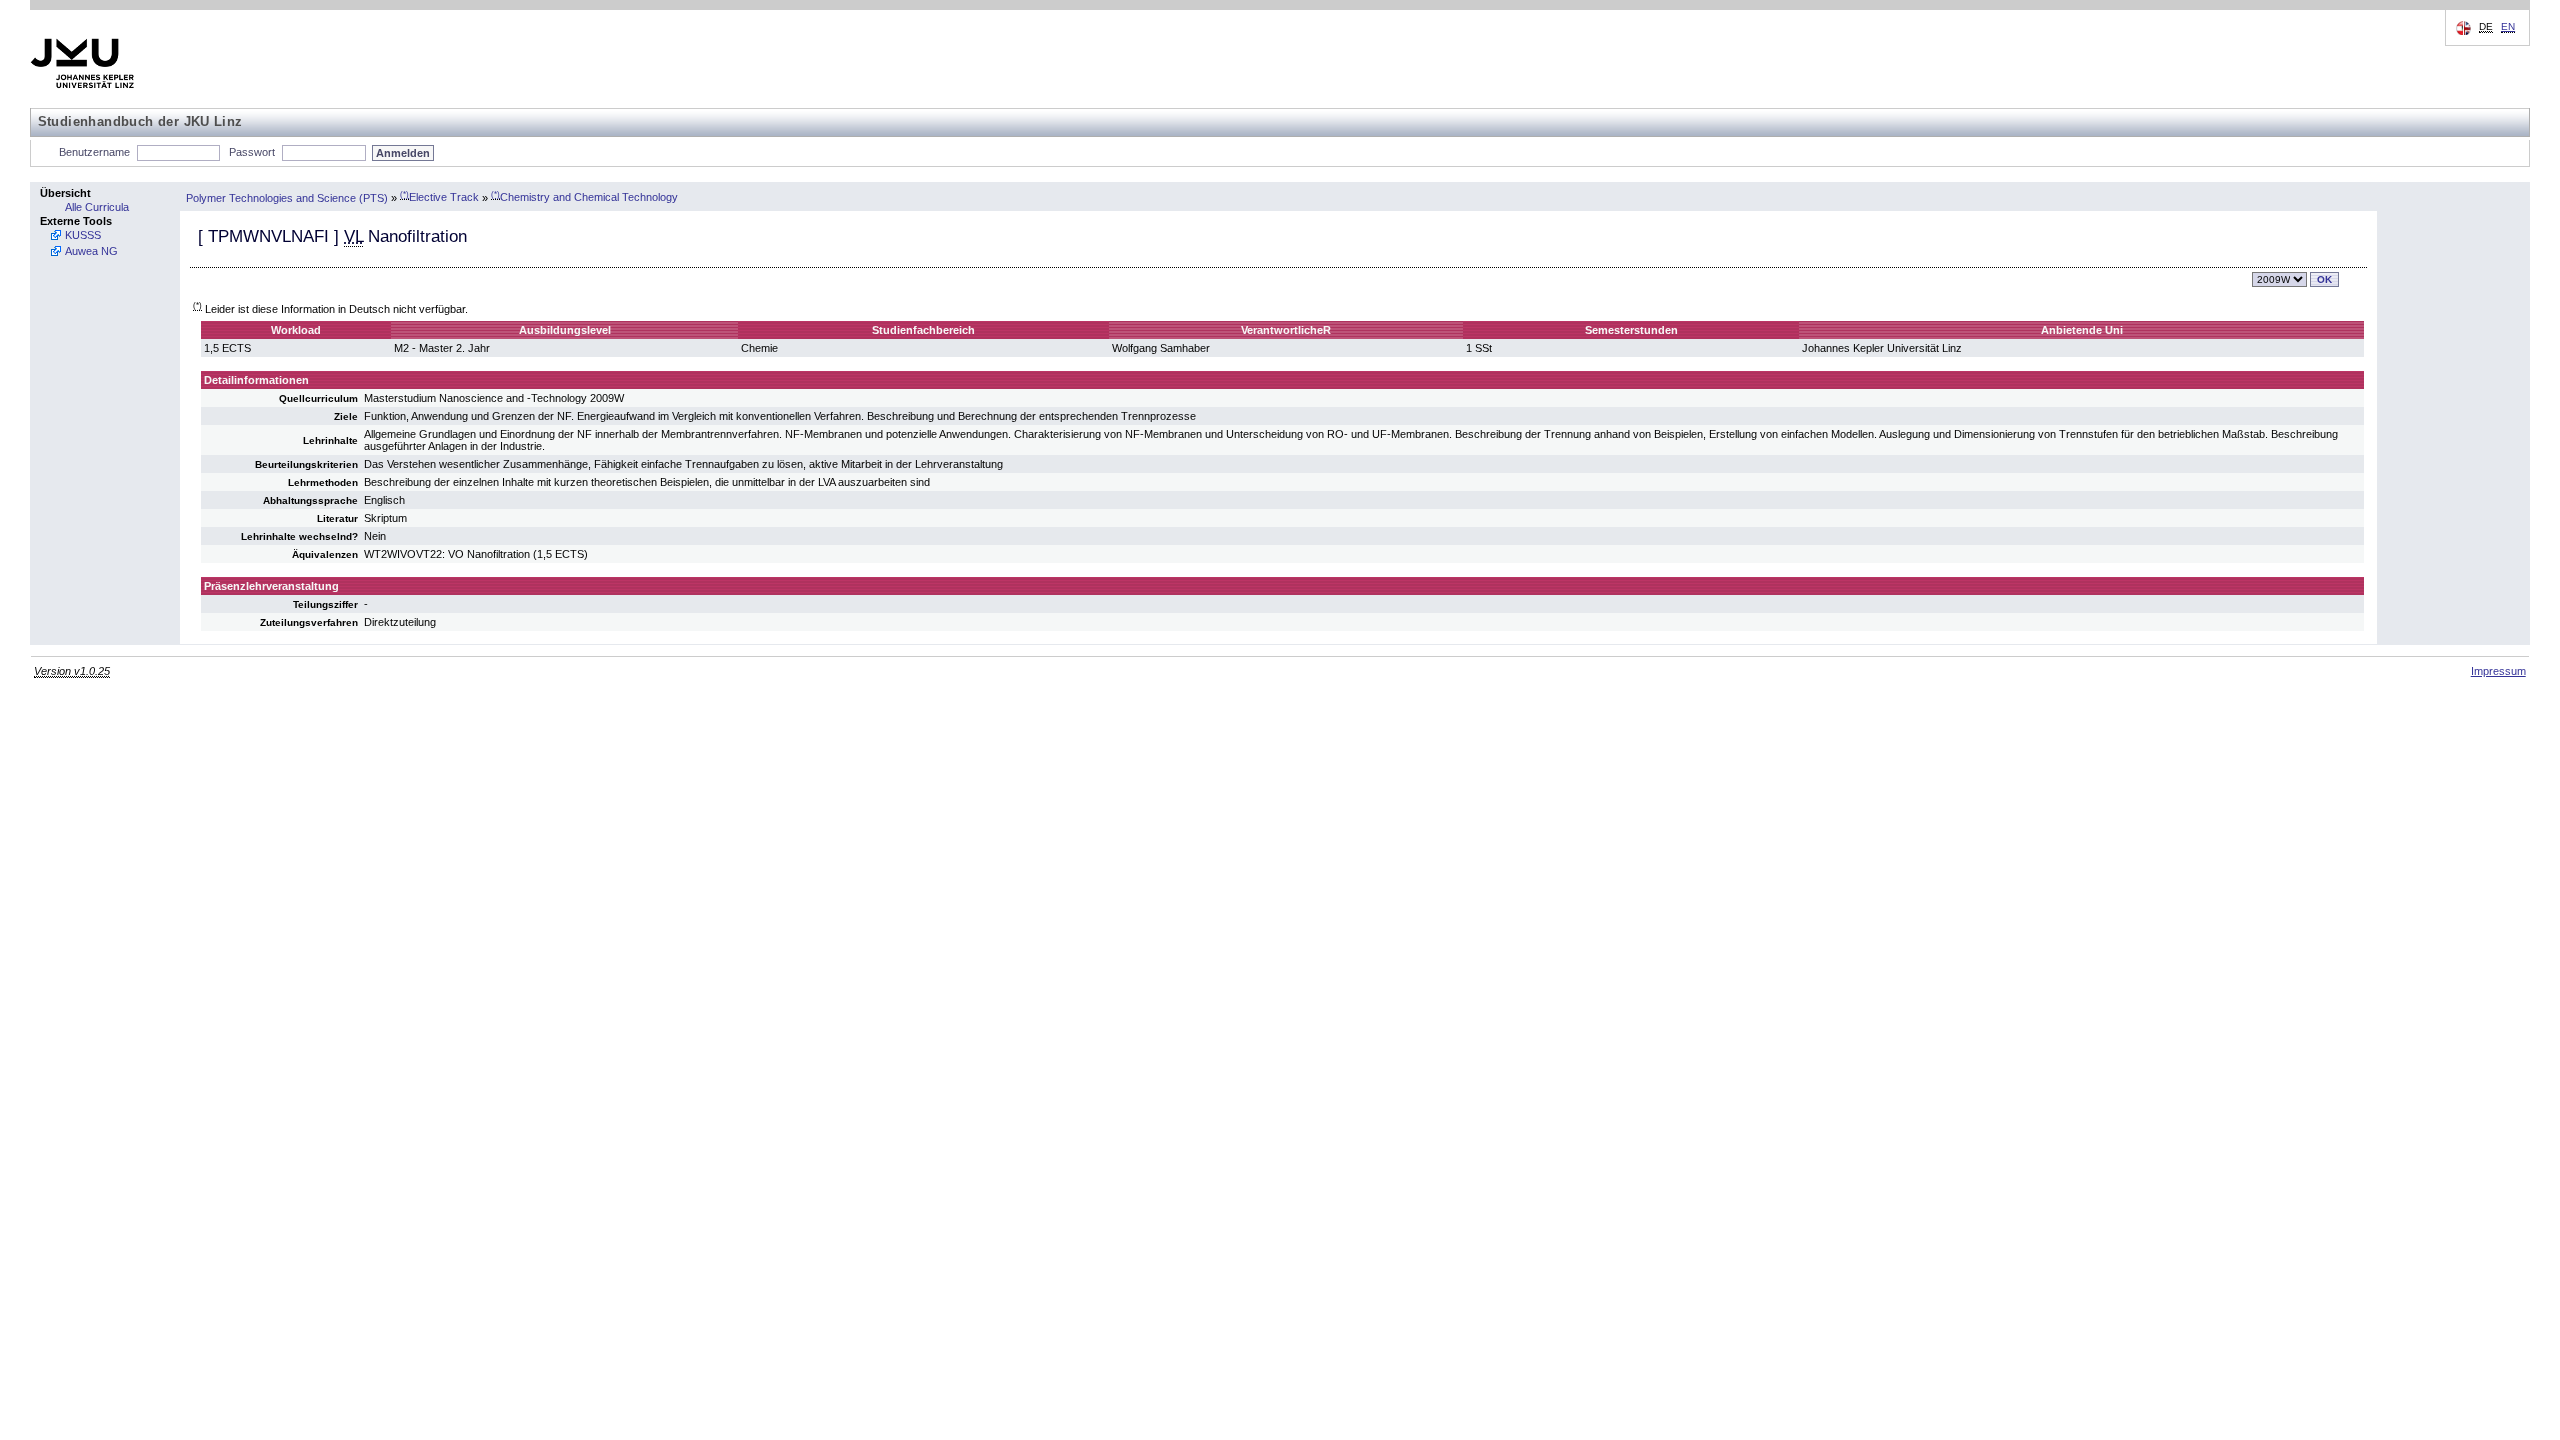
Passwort (252, 152)
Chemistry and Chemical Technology (584, 197)
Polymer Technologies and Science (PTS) (287, 197)
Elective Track (439, 197)
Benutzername (94, 152)
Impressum (2498, 671)
